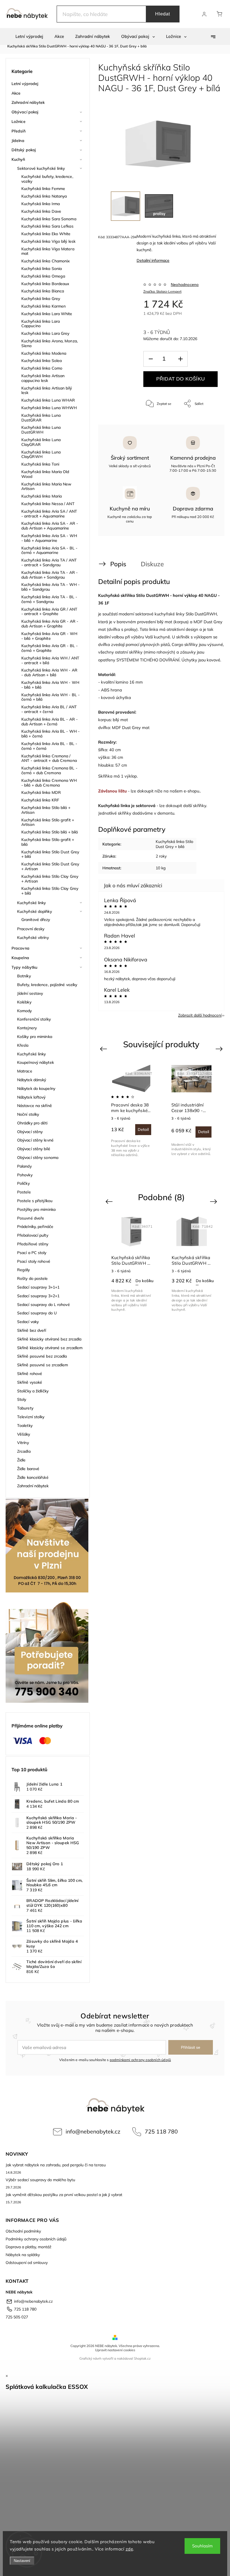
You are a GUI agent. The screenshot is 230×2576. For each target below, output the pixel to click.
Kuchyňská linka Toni (40, 464)
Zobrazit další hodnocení (200, 1015)
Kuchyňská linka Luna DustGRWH (41, 430)
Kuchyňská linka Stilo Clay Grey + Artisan (50, 879)
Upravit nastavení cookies (115, 2350)
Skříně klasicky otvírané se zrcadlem (50, 1348)
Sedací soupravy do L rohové (43, 1305)
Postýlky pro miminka (36, 1209)
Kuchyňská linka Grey (41, 299)
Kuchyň (18, 159)
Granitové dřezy (36, 920)
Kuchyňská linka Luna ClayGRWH (41, 454)
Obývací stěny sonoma (38, 1158)
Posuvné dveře (31, 1218)
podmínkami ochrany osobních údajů (140, 2060)
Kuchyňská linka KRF (40, 800)
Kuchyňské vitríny (33, 938)
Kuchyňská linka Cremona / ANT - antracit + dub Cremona (49, 758)
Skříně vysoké (30, 1382)
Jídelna (18, 141)
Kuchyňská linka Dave (41, 211)
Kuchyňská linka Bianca (43, 291)
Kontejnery (27, 1028)
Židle (21, 1460)
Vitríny (23, 1443)
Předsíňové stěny (33, 1244)
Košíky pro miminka (35, 1037)
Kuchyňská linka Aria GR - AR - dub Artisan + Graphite (50, 624)
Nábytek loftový (31, 1097)
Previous (104, 1049)
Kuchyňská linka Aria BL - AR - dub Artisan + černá (50, 722)
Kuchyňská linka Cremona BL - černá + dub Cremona (49, 770)
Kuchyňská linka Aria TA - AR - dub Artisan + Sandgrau (50, 575)
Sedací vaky (28, 1322)
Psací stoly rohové (34, 1261)
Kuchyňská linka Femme (43, 189)
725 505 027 (17, 2317)
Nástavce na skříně (34, 1106)
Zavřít (206, 422)
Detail (203, 1129)
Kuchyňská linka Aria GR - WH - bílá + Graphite (49, 636)
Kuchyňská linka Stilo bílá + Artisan (46, 810)
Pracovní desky (31, 929)
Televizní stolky (31, 1417)
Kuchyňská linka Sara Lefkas (47, 226)
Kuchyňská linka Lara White (47, 314)
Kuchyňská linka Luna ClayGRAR (41, 442)
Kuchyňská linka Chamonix (46, 261)
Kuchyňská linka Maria (42, 496)
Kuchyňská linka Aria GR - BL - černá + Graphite (50, 648)
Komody (25, 1011)
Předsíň (19, 131)
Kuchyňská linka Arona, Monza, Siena (50, 343)
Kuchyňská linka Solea (42, 361)
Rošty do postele (33, 1278)
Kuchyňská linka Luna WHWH (49, 408)
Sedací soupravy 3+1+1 (38, 1287)
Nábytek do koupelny (36, 1088)
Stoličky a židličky (33, 1391)
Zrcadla (24, 1451)
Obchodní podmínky (23, 2231)
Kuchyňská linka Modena (44, 353)
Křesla (23, 1045)
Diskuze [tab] (152, 564)
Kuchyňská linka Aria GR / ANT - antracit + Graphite (49, 612)
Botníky (24, 976)
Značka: (162, 291)
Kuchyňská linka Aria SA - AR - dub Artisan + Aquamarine (50, 526)
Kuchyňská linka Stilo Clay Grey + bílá (50, 891)
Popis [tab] (118, 564)
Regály (24, 1270)
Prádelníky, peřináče (35, 1227)
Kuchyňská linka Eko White (46, 234)
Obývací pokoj (25, 112)
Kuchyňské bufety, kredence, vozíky (47, 179)
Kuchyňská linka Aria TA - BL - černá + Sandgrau (49, 599)
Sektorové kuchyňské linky (41, 168)
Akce (16, 93)
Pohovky (25, 1175)
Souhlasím (202, 2546)
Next (220, 1049)
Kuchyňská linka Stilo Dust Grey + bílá (50, 854)
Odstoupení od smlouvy (27, 2263)
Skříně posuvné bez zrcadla (42, 1356)
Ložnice (19, 122)
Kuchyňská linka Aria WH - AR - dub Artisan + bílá (49, 672)
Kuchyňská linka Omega (43, 276)
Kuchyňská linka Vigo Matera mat (48, 251)
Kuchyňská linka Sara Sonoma (49, 219)
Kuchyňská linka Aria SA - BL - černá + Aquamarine (49, 550)
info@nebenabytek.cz (93, 2131)
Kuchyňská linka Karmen (43, 306)
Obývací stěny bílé (34, 1149)
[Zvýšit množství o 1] (180, 359)
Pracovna (20, 948)
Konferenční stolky (34, 1019)
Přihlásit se (191, 2047)
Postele (24, 1192)
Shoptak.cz (142, 2358)
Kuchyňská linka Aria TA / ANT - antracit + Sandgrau (49, 562)
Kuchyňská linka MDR (41, 792)
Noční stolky (28, 1114)
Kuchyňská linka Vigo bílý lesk (48, 241)
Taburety (25, 1408)
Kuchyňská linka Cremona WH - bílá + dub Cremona (49, 783)
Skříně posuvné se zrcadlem (43, 1365)
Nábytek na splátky (23, 2255)
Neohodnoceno (185, 285)
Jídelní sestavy (30, 993)
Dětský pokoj (24, 150)
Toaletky (25, 1425)
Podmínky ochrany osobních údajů (36, 2239)
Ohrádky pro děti (32, 1123)
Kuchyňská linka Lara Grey (45, 333)
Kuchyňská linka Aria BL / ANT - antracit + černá (49, 709)
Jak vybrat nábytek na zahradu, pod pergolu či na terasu (56, 2165)
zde (129, 2549)
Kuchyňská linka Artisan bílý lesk (47, 390)
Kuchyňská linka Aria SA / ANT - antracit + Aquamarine (49, 514)
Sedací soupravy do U (37, 1313)
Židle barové (28, 1469)
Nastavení (22, 2561)
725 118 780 (161, 2131)
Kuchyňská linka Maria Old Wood (45, 474)
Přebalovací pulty (33, 1235)
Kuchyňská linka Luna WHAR (48, 400)
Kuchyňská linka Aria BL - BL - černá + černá (49, 746)
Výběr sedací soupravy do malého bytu (40, 2180)
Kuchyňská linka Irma (41, 204)
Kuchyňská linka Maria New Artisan (46, 486)
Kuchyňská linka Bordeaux (45, 284)
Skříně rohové (30, 1374)
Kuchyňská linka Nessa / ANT (48, 504)
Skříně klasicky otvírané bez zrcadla (49, 1339)
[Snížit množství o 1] (151, 359)
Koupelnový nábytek (35, 1062)
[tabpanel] (131, 1111)
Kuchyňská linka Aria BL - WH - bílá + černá (50, 734)
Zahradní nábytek (28, 102)
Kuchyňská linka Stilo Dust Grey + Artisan (50, 866)
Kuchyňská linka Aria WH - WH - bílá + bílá (50, 685)
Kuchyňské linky (32, 903)
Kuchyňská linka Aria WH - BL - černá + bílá (50, 697)
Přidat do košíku (180, 379)
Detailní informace (153, 260)
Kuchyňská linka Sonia (42, 269)
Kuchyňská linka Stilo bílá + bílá (50, 832)
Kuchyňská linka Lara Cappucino (41, 324)
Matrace (25, 1071)
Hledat (163, 14)
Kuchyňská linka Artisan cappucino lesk (43, 378)
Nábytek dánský (32, 1080)
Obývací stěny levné (35, 1140)
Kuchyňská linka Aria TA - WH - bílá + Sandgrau (50, 587)
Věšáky (24, 1434)
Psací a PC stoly (32, 1253)
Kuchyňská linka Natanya (44, 196)
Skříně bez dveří (32, 1330)
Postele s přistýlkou (35, 1201)
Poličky (23, 1183)
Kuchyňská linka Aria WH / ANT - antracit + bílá (50, 660)
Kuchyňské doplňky (34, 911)
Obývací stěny (30, 1132)
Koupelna (20, 958)
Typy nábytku (24, 967)
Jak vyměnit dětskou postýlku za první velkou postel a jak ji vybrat (64, 2195)
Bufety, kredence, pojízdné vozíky (47, 985)
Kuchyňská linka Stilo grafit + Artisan (48, 822)
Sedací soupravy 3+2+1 (38, 1296)
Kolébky (24, 1002)
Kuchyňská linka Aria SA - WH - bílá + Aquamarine (49, 538)
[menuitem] (29, 36)
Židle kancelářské (33, 1477)
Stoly (22, 1399)
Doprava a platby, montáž (28, 2247)
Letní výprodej (25, 84)
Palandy (24, 1166)
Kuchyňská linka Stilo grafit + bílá (48, 842)
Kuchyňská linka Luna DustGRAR (41, 418)
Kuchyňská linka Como (42, 368)
